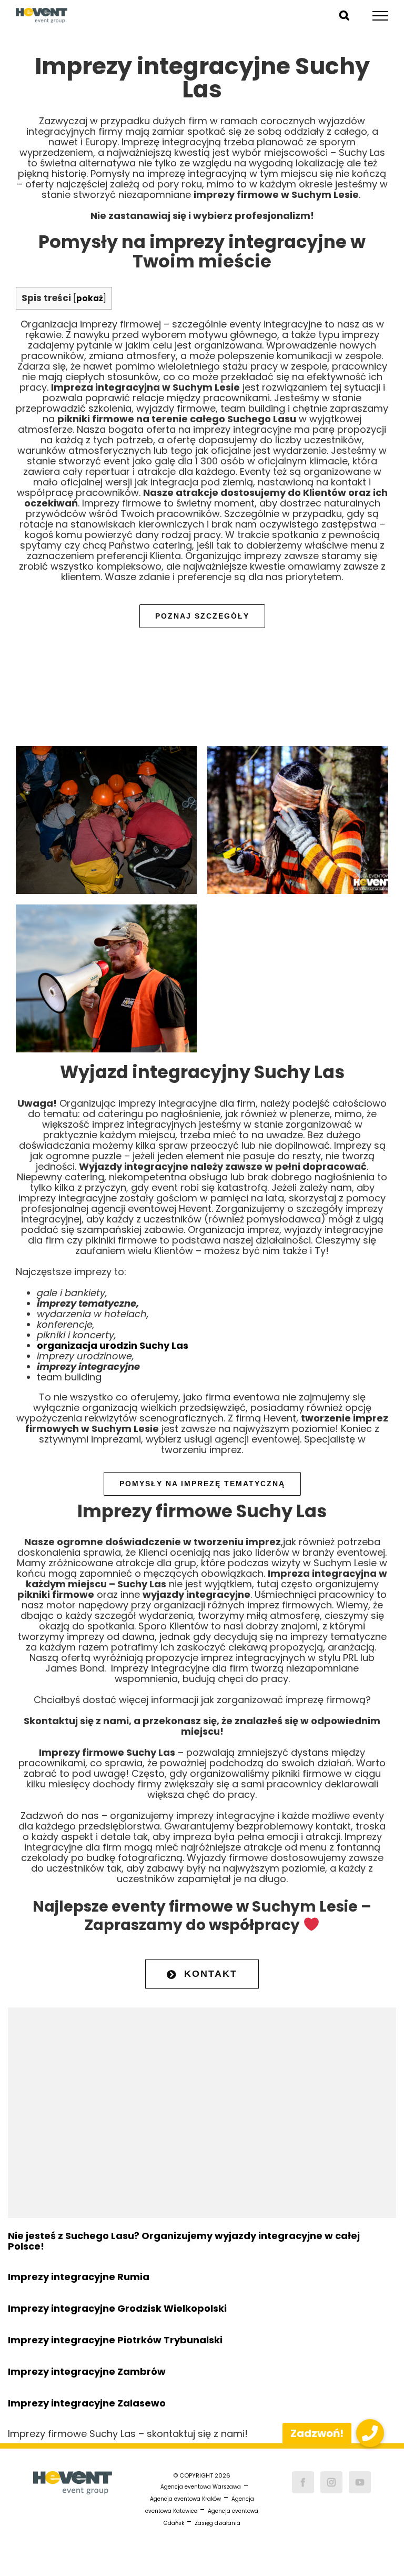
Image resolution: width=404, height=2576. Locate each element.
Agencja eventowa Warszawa (201, 2487)
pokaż (90, 298)
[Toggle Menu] (381, 16)
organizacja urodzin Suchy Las (113, 1345)
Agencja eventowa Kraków (185, 2499)
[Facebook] (303, 2482)
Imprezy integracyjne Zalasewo (87, 2403)
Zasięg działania (218, 2523)
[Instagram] (331, 2482)
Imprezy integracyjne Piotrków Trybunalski (115, 2340)
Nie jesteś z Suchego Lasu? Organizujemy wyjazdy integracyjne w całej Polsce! (184, 2241)
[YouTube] (360, 2482)
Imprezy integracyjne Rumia (79, 2277)
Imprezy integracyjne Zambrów (87, 2371)
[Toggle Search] (344, 15)
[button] (370, 2433)
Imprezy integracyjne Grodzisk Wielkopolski (117, 2308)
